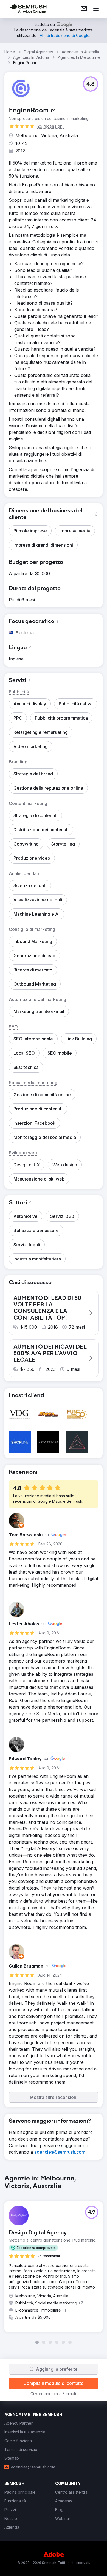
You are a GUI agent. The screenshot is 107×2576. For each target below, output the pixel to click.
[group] (54, 2260)
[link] (84, 9)
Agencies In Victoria (31, 57)
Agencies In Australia (80, 52)
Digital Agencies (38, 52)
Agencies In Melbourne (79, 57)
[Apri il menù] (96, 9)
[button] (91, 84)
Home (10, 52)
